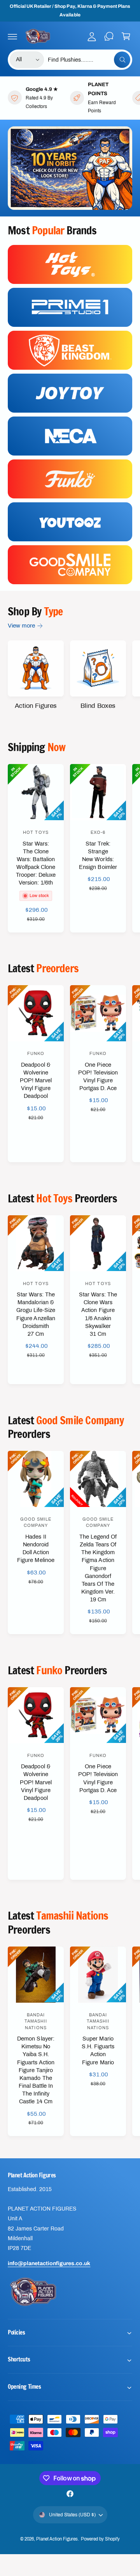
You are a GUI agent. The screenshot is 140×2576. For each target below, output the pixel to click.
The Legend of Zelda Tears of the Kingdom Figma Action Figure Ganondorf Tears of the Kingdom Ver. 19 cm (98, 1568)
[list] (70, 98)
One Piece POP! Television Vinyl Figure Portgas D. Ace (98, 1076)
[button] (12, 36)
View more (21, 626)
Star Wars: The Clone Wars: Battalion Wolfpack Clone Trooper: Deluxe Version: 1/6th (36, 863)
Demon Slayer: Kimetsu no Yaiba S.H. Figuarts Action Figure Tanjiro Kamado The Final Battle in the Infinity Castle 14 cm (36, 2070)
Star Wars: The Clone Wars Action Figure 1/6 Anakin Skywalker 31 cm (98, 1314)
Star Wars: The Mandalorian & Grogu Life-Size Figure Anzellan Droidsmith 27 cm (36, 1314)
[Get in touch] (109, 36)
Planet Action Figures (57, 2539)
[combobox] (89, 60)
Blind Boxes (98, 706)
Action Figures (36, 706)
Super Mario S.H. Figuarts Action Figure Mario (98, 2050)
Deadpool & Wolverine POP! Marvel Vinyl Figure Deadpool (36, 1081)
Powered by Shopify (100, 2539)
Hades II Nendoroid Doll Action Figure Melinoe (36, 1548)
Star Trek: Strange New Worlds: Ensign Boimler (98, 855)
